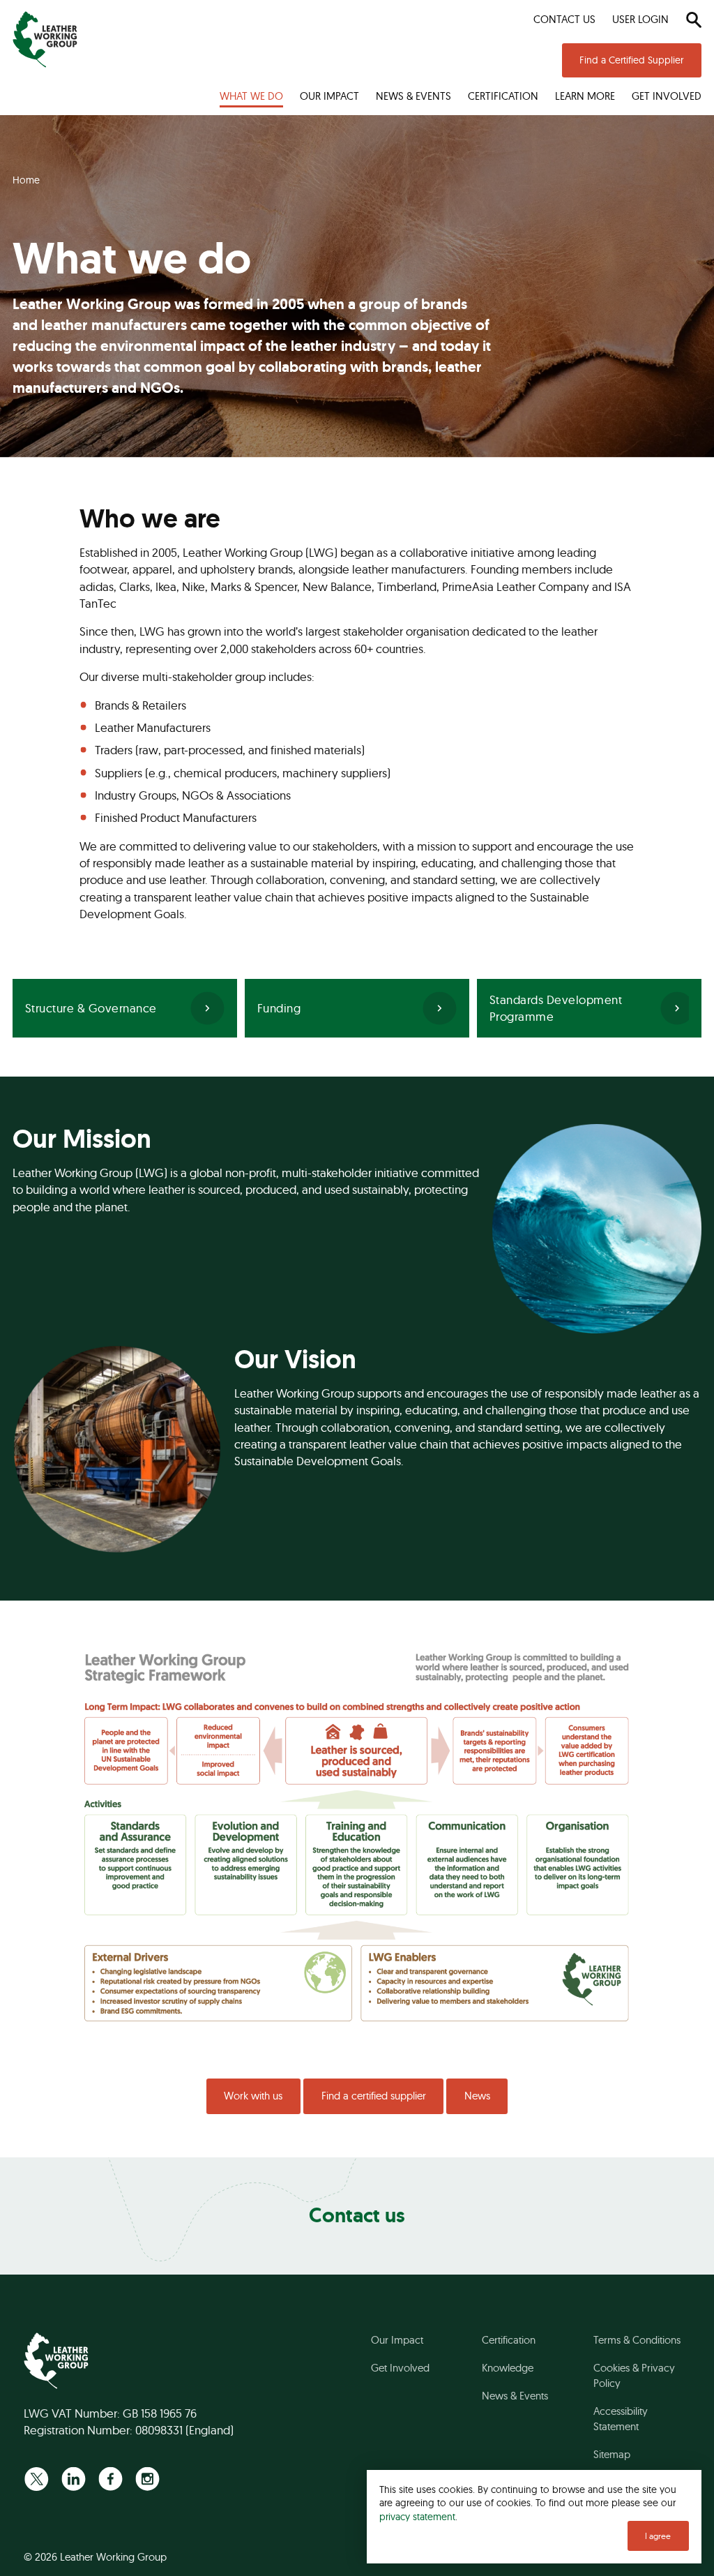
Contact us (357, 2215)
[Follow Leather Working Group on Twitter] (37, 2479)
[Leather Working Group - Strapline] (45, 39)
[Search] (693, 20)
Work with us (253, 2096)
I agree (658, 2536)
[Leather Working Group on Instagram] (147, 2479)
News (477, 2096)
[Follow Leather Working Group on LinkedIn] (74, 2479)
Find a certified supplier (374, 2096)
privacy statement (417, 2516)
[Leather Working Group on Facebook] (111, 2479)
